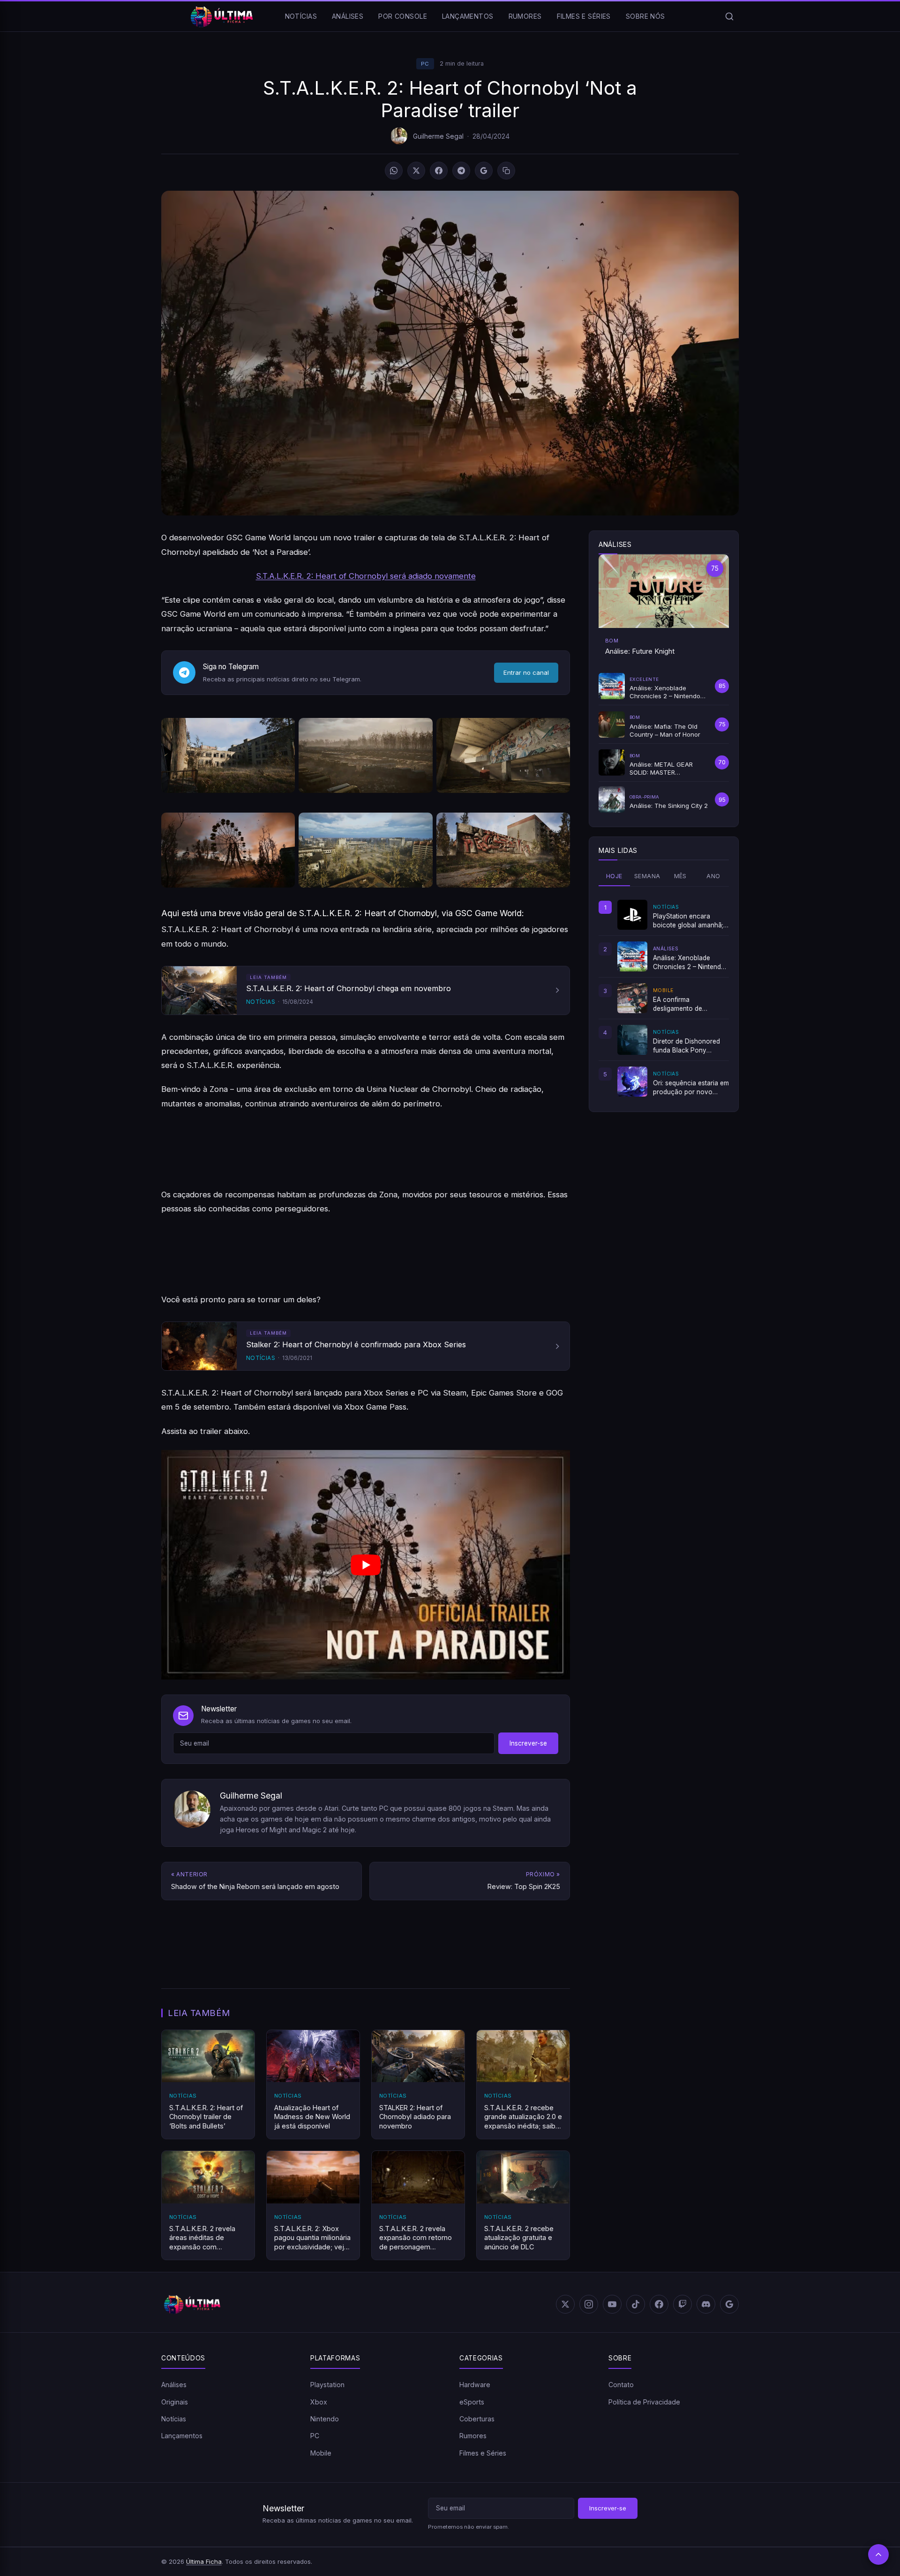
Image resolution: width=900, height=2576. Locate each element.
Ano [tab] (713, 876)
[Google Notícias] (729, 2304)
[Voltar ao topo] (878, 2554)
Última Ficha (204, 2561)
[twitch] (682, 2304)
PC (425, 64)
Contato (621, 2385)
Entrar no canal (526, 672)
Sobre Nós (645, 16)
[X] (416, 171)
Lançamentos (468, 16)
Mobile (321, 2453)
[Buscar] (729, 16)
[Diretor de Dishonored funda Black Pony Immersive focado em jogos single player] (632, 1040)
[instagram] (589, 2304)
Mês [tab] (680, 876)
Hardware (475, 2385)
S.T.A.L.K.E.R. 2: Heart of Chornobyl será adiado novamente (366, 576)
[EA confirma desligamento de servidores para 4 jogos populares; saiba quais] (632, 998)
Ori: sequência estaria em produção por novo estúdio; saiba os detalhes (691, 1088)
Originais (175, 2401)
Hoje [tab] (614, 876)
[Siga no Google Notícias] (484, 171)
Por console (403, 16)
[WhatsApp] (394, 171)
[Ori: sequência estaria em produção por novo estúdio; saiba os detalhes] (632, 1082)
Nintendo (325, 2419)
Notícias (301, 16)
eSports (472, 2401)
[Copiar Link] (506, 171)
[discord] (706, 2304)
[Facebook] (439, 171)
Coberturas (477, 2419)
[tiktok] (636, 2304)
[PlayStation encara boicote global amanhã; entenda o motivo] (632, 915)
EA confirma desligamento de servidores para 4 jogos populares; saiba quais (689, 1004)
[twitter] (565, 2304)
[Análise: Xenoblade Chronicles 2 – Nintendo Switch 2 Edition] (632, 956)
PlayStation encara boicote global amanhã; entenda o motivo (688, 921)
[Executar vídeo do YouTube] (366, 1565)
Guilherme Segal (438, 136)
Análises (348, 16)
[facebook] (659, 2304)
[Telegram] (461, 171)
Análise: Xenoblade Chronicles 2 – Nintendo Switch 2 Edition (689, 963)
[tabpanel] (664, 998)
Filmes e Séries (584, 16)
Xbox (319, 2401)
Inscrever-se (528, 1743)
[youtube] (612, 2304)
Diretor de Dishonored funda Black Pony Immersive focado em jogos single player (686, 1046)
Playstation (327, 2385)
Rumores (525, 16)
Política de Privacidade (644, 2401)
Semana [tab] (647, 876)
